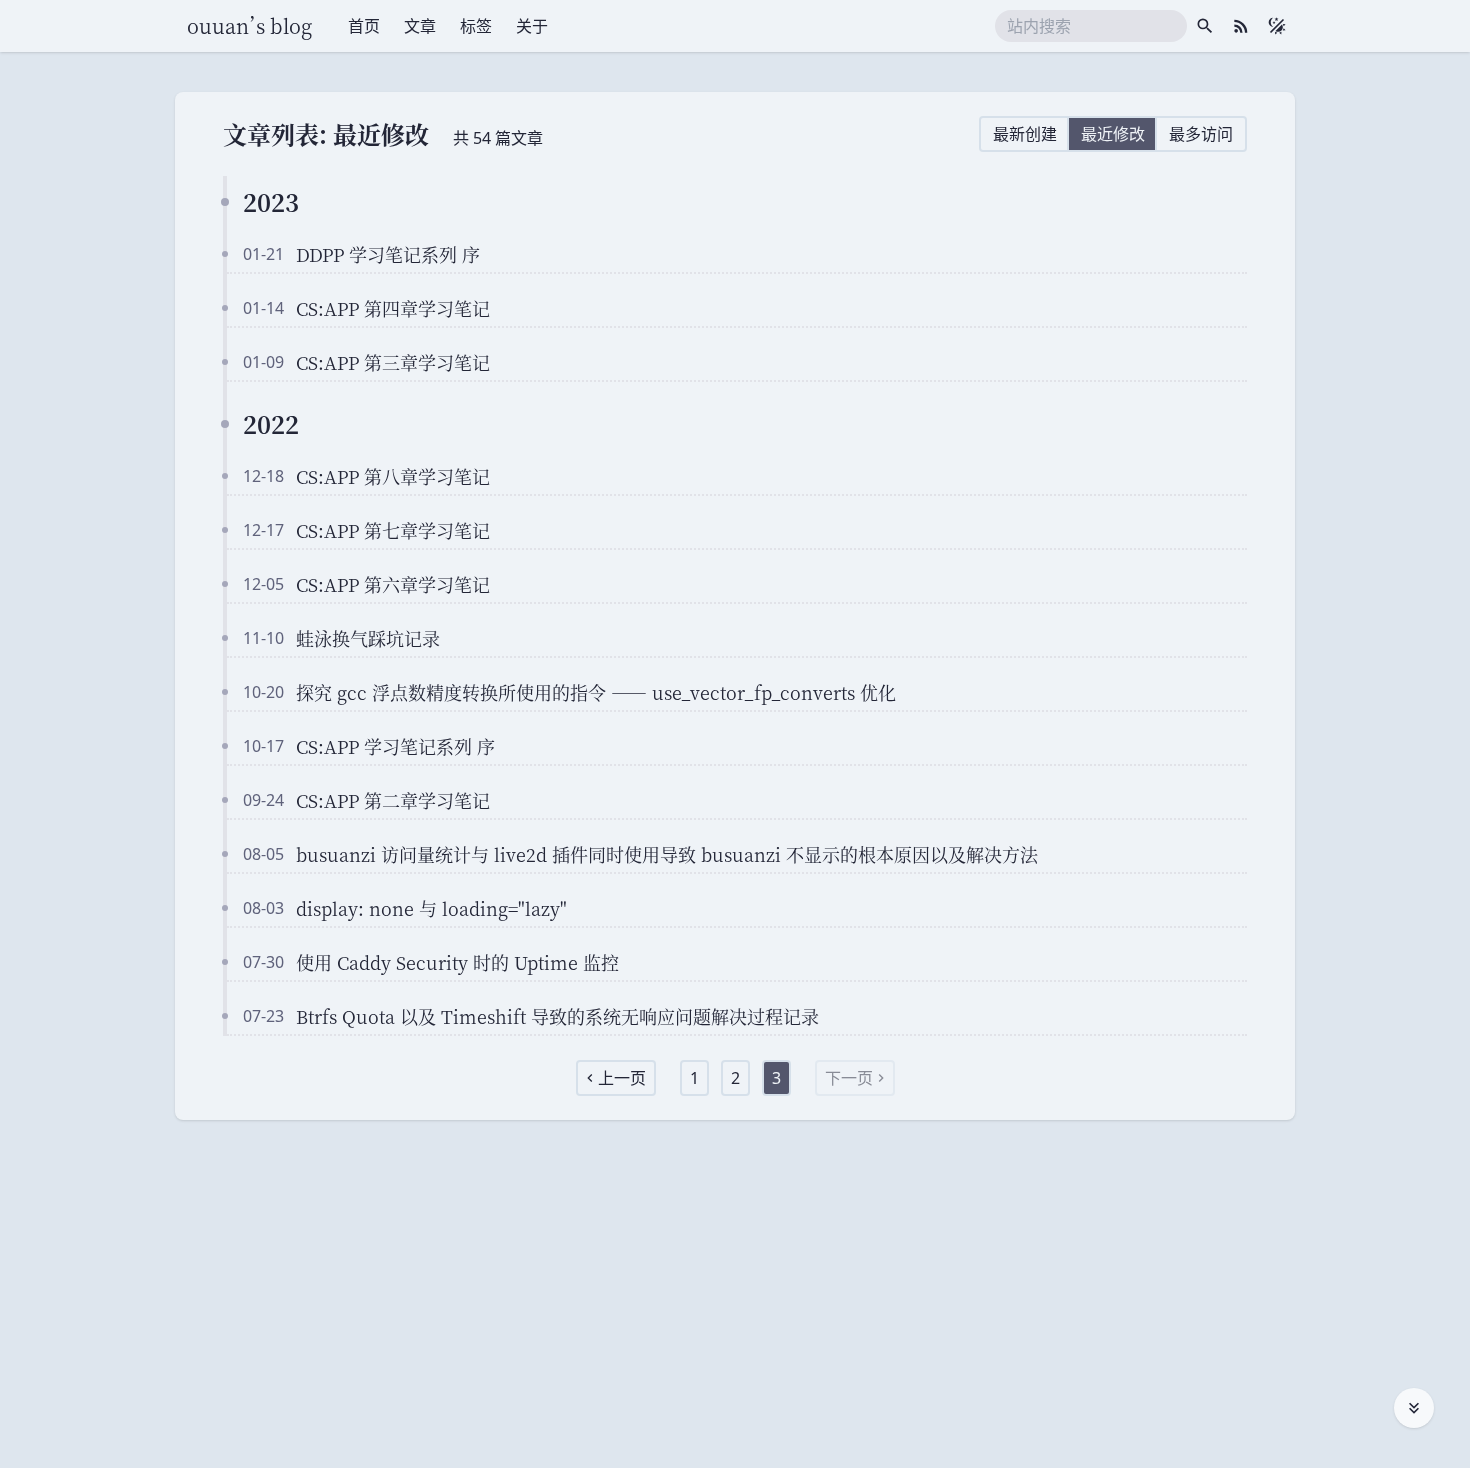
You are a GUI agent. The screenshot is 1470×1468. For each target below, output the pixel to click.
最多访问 (1201, 134)
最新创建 (1025, 134)
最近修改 (1113, 134)
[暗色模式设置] (1277, 26)
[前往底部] (1414, 1408)
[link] (616, 1078)
